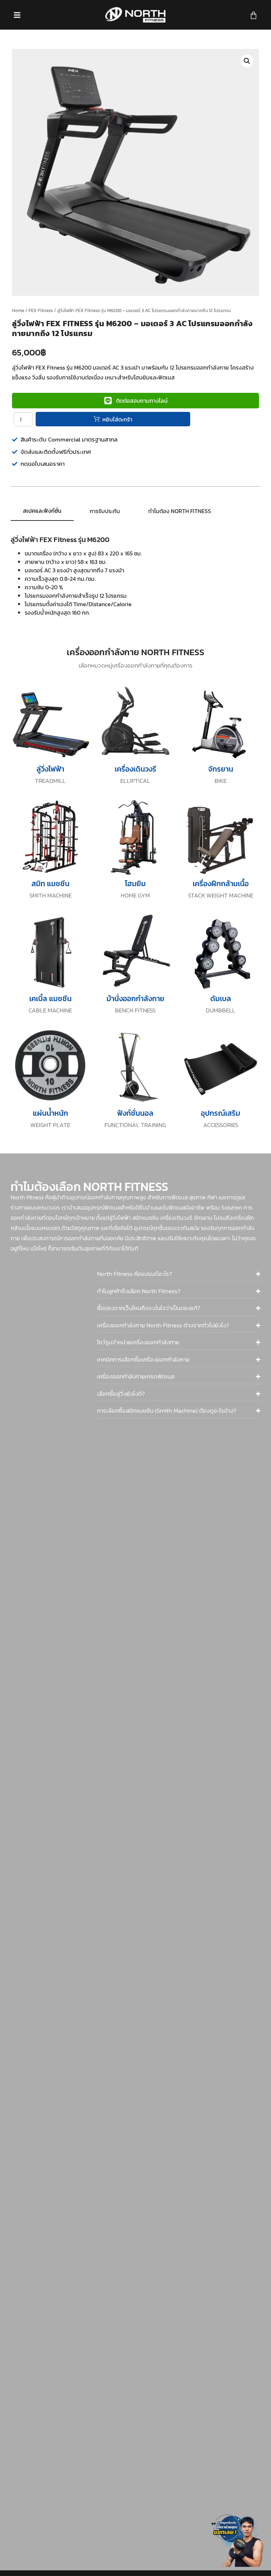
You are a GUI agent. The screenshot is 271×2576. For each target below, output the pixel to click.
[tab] (42, 511)
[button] (247, 61)
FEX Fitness (41, 310)
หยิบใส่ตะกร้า (117, 419)
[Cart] (254, 15)
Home (18, 310)
